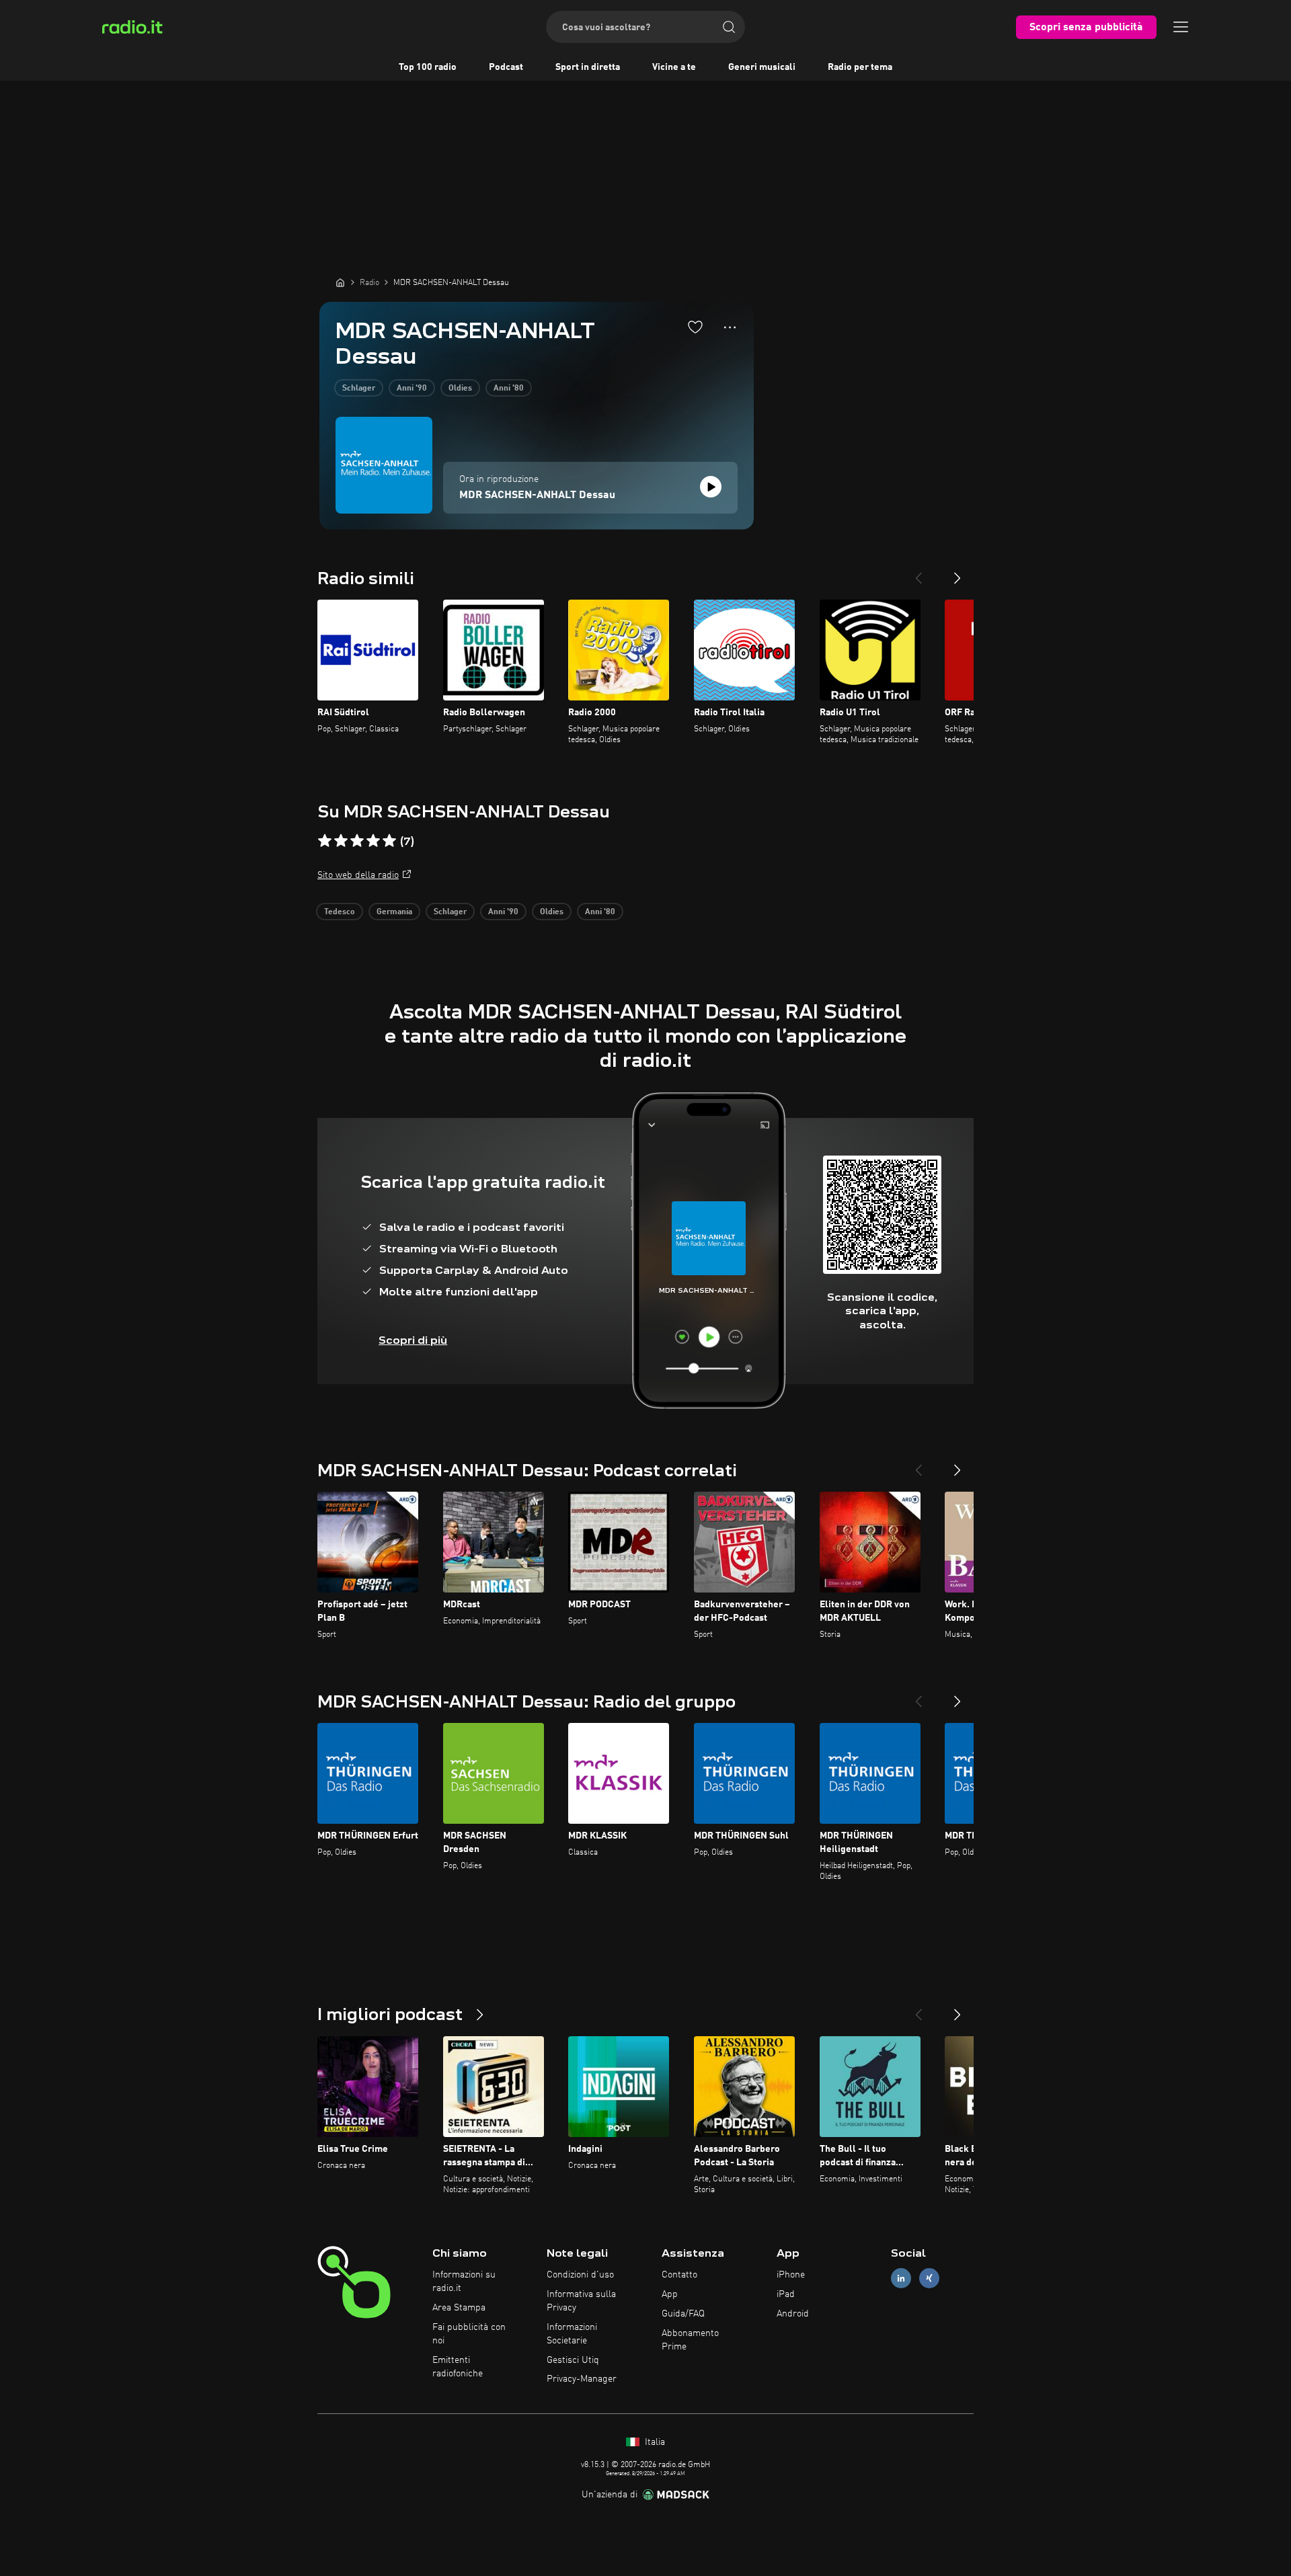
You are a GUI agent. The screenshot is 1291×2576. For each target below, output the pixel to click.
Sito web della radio (358, 875)
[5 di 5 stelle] (389, 841)
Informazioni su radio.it (464, 2282)
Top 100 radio (428, 67)
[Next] (957, 573)
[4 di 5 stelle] (373, 841)
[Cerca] (729, 27)
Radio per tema (860, 67)
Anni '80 (509, 389)
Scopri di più (413, 1340)
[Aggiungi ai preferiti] (695, 327)
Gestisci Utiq (573, 2360)
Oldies (460, 389)
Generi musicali (762, 67)
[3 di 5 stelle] (357, 841)
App (670, 2294)
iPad (786, 2294)
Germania (394, 912)
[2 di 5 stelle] (341, 841)
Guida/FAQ (683, 2314)
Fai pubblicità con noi (469, 2334)
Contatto (679, 2275)
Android (793, 2314)
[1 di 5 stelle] (325, 841)
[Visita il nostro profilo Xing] (929, 2279)
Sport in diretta (588, 67)
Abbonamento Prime (690, 2340)
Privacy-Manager (582, 2379)
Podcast (506, 67)
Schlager (359, 389)
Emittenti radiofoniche (458, 2367)
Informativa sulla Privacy (581, 2301)
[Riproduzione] (711, 487)
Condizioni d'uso (580, 2275)
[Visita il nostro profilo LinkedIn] (901, 2279)
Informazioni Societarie (572, 2334)
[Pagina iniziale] (340, 282)
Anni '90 (412, 389)
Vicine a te (674, 67)
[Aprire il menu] (1181, 27)
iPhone (791, 2275)
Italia (654, 2442)
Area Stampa (459, 2308)
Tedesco (340, 912)
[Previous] (918, 573)
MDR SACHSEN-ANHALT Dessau (537, 495)
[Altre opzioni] (730, 327)
